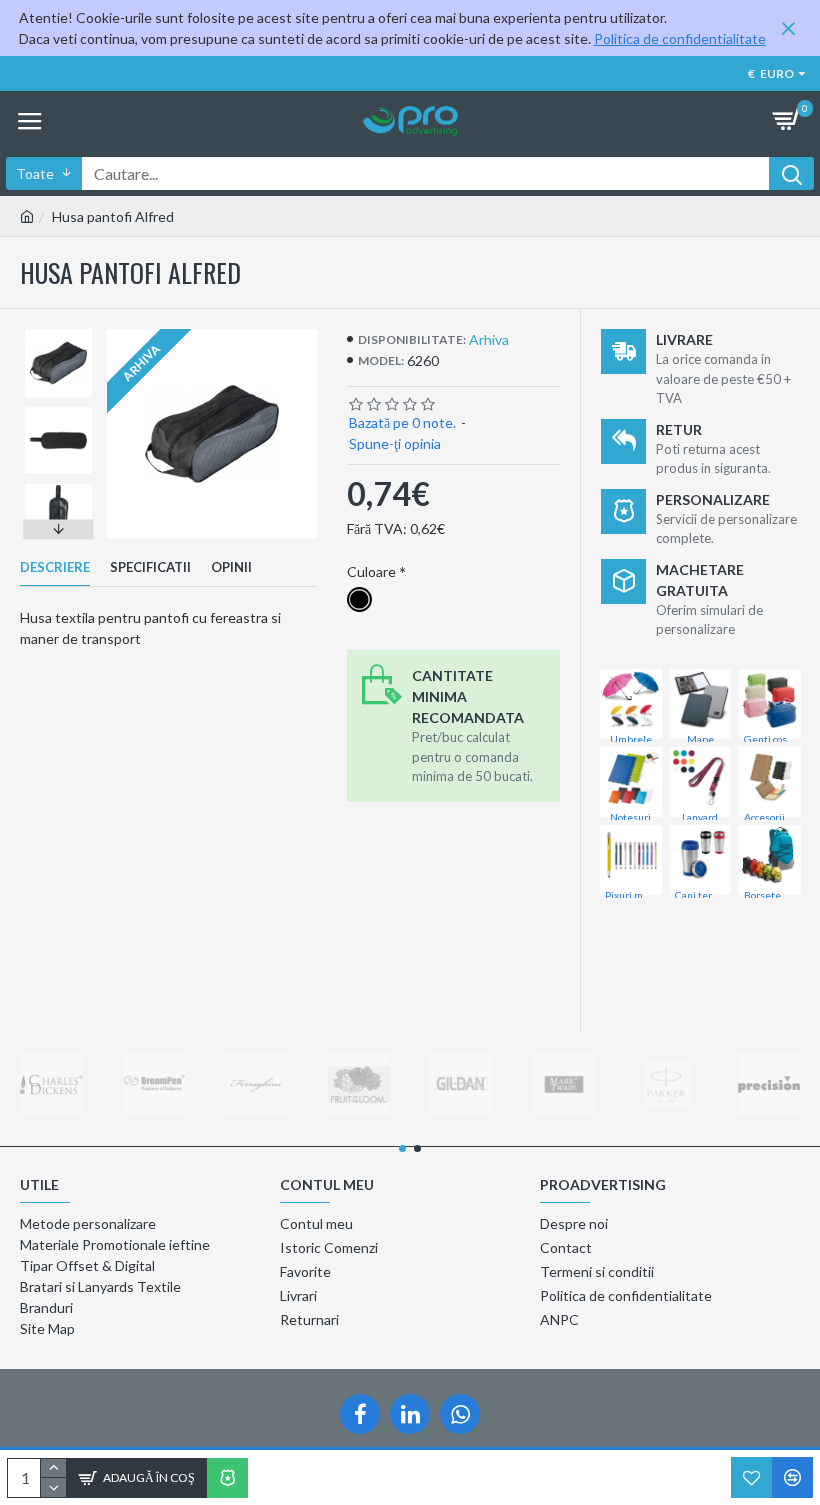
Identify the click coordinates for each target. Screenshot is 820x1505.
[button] (59, 334)
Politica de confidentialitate (680, 38)
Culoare (371, 571)
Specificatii (150, 567)
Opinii (231, 567)
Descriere (55, 567)
